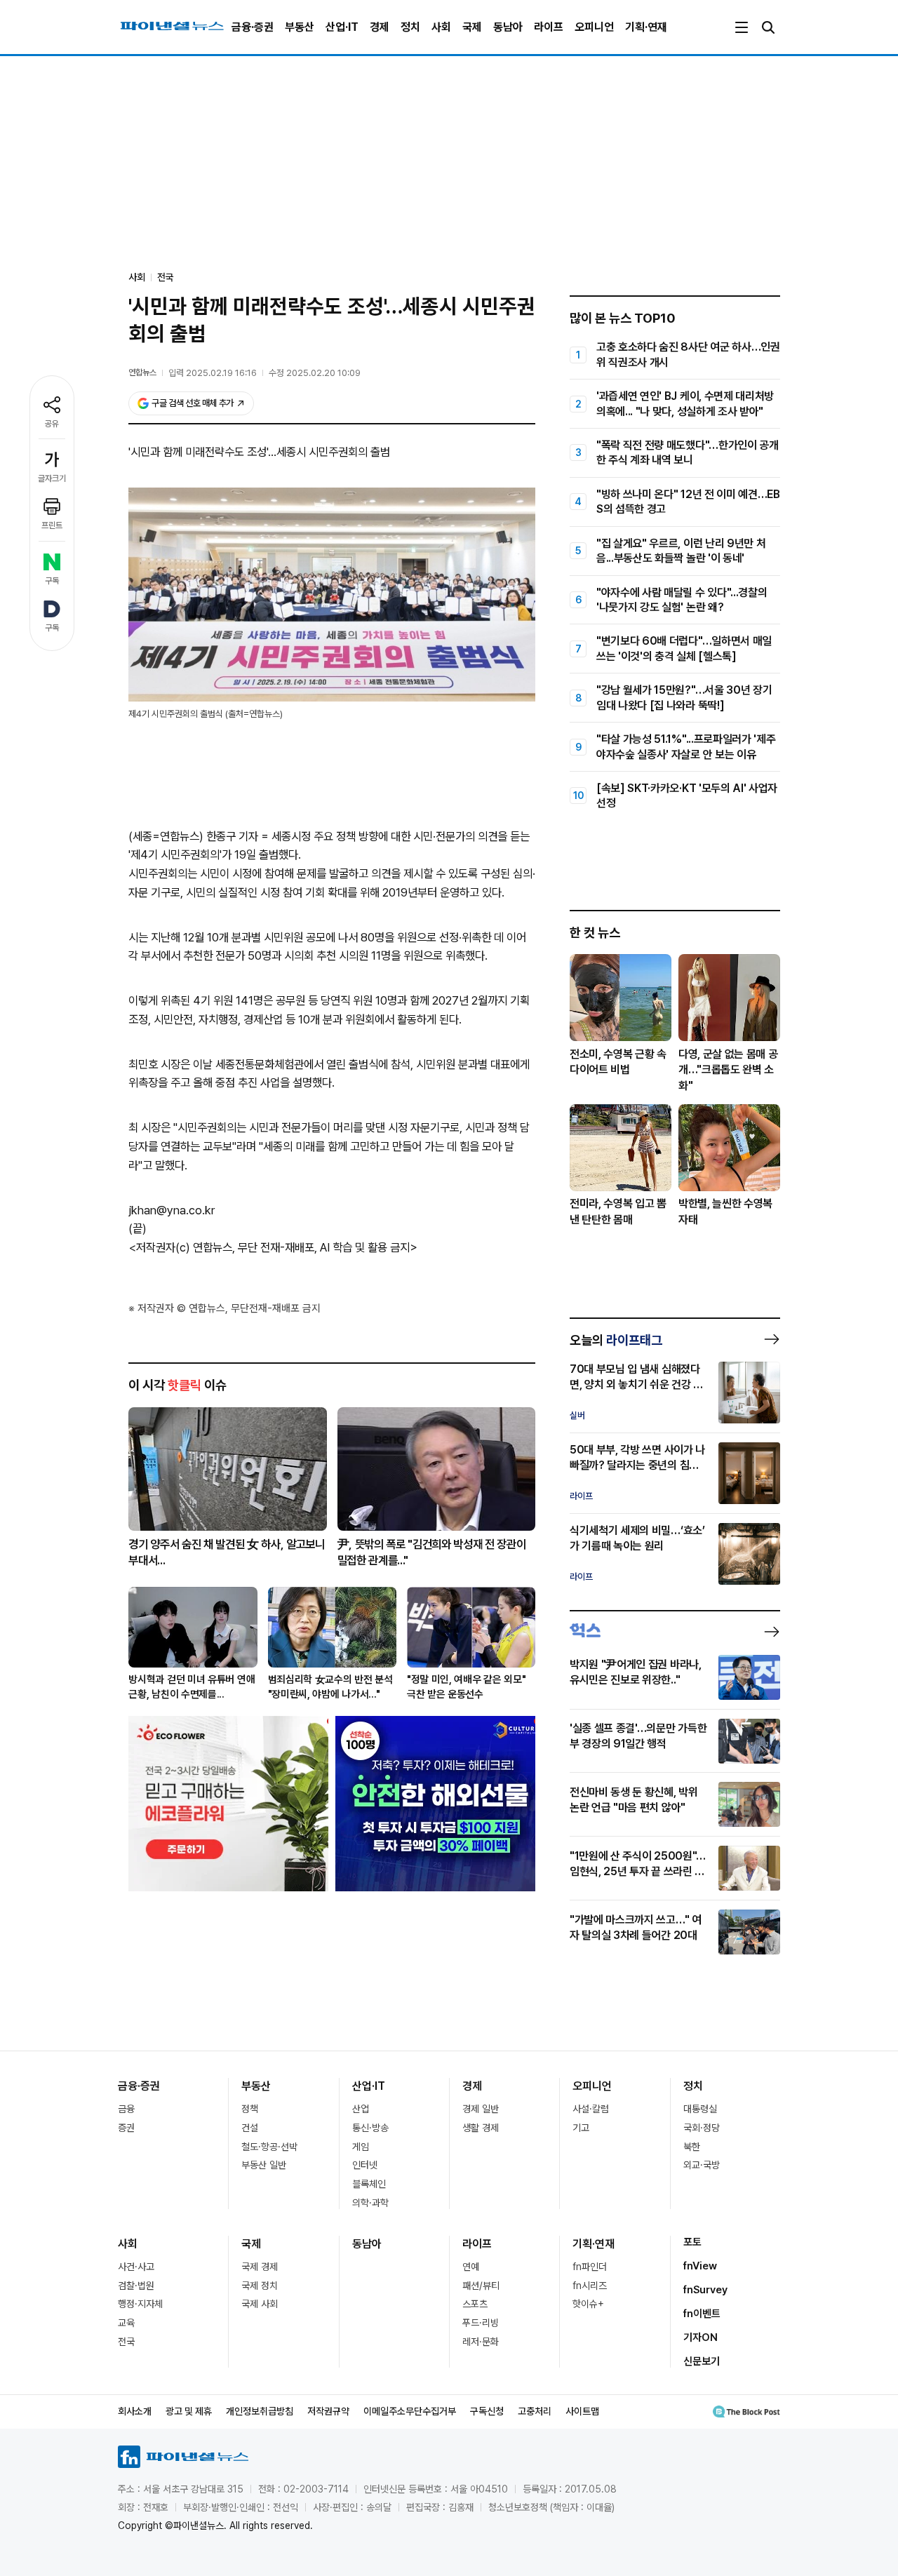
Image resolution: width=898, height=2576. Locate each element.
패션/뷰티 (481, 2286)
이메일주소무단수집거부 (410, 2411)
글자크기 (52, 478)
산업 (361, 2109)
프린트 (52, 525)
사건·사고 (136, 2267)
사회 (441, 27)
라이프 (549, 27)
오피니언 (594, 27)
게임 (361, 2147)
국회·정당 (702, 2128)
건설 (250, 2128)
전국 (166, 277)
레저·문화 (481, 2342)
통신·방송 (370, 2128)
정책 (250, 2109)
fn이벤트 (702, 2314)
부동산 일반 (264, 2165)
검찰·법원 (136, 2286)
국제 (472, 27)
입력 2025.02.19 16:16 (213, 373)
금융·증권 (253, 27)
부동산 (300, 27)
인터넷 (365, 2165)
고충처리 (535, 2411)
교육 (126, 2323)
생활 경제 (481, 2128)
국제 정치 (260, 2286)
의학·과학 (370, 2203)
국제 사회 (260, 2304)
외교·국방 (702, 2165)
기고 (581, 2128)
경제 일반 (481, 2109)
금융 (126, 2109)
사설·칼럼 (591, 2109)
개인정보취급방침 (260, 2411)
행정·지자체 (140, 2304)
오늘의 (616, 1340)
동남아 (508, 27)
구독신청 (487, 2411)
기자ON (701, 2337)
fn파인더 (590, 2267)
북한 (692, 2147)
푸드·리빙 (481, 2323)
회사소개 (135, 2411)
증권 (126, 2128)
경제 (380, 27)
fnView (700, 2266)
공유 (52, 424)
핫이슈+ (588, 2304)
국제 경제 (260, 2267)
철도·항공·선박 (269, 2147)
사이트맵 (582, 2411)
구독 (52, 581)
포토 (692, 2242)
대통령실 (700, 2109)
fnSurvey (705, 2290)
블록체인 (369, 2184)
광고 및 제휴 (189, 2411)
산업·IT (342, 27)
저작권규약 (328, 2411)
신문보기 (702, 2361)
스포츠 (475, 2304)
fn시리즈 (590, 2286)
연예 (471, 2267)
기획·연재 (646, 27)
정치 (410, 27)
